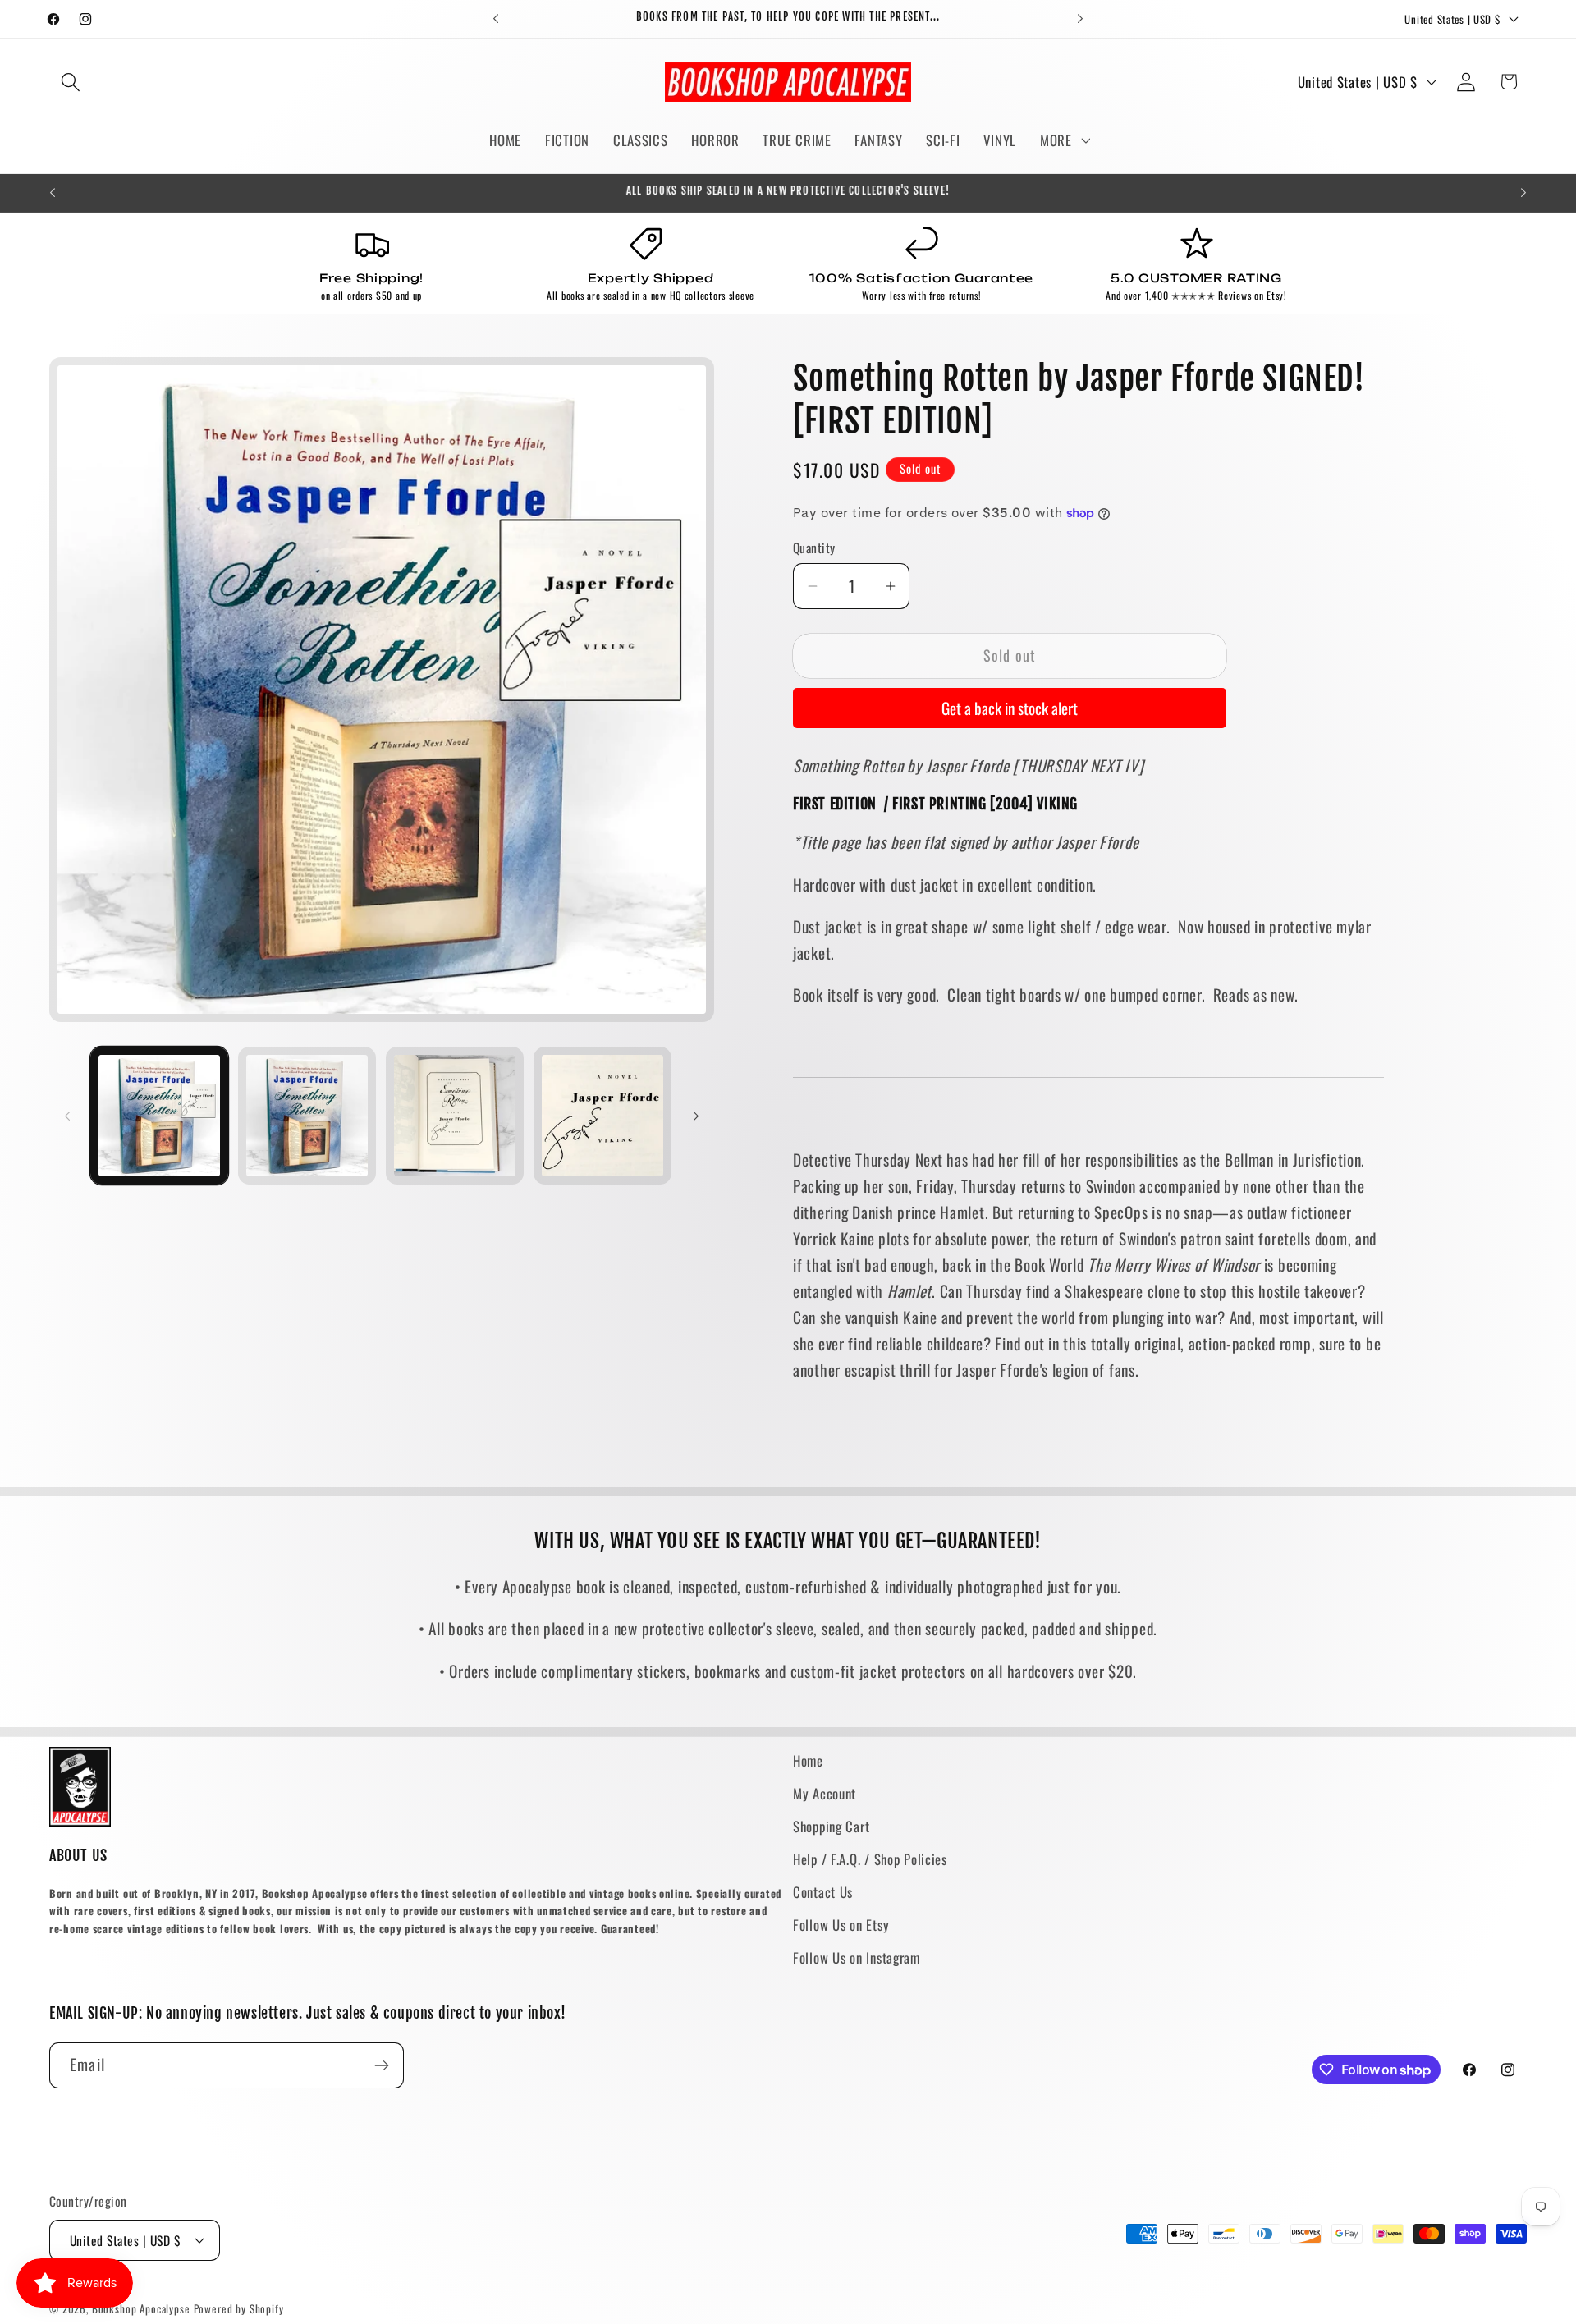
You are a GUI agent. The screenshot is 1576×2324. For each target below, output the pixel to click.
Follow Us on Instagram (857, 1957)
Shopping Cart (831, 1826)
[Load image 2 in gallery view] (307, 1116)
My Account (825, 1793)
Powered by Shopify (239, 2308)
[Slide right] (696, 1116)
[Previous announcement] (496, 19)
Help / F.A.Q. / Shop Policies (870, 1859)
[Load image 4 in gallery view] (602, 1116)
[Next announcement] (1080, 19)
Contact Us (823, 1892)
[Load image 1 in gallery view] (159, 1116)
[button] (71, 82)
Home (808, 1760)
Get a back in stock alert (1010, 708)
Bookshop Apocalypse (141, 2308)
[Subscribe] (381, 2065)
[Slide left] (67, 1116)
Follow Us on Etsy (841, 1925)
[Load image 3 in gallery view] (455, 1116)
